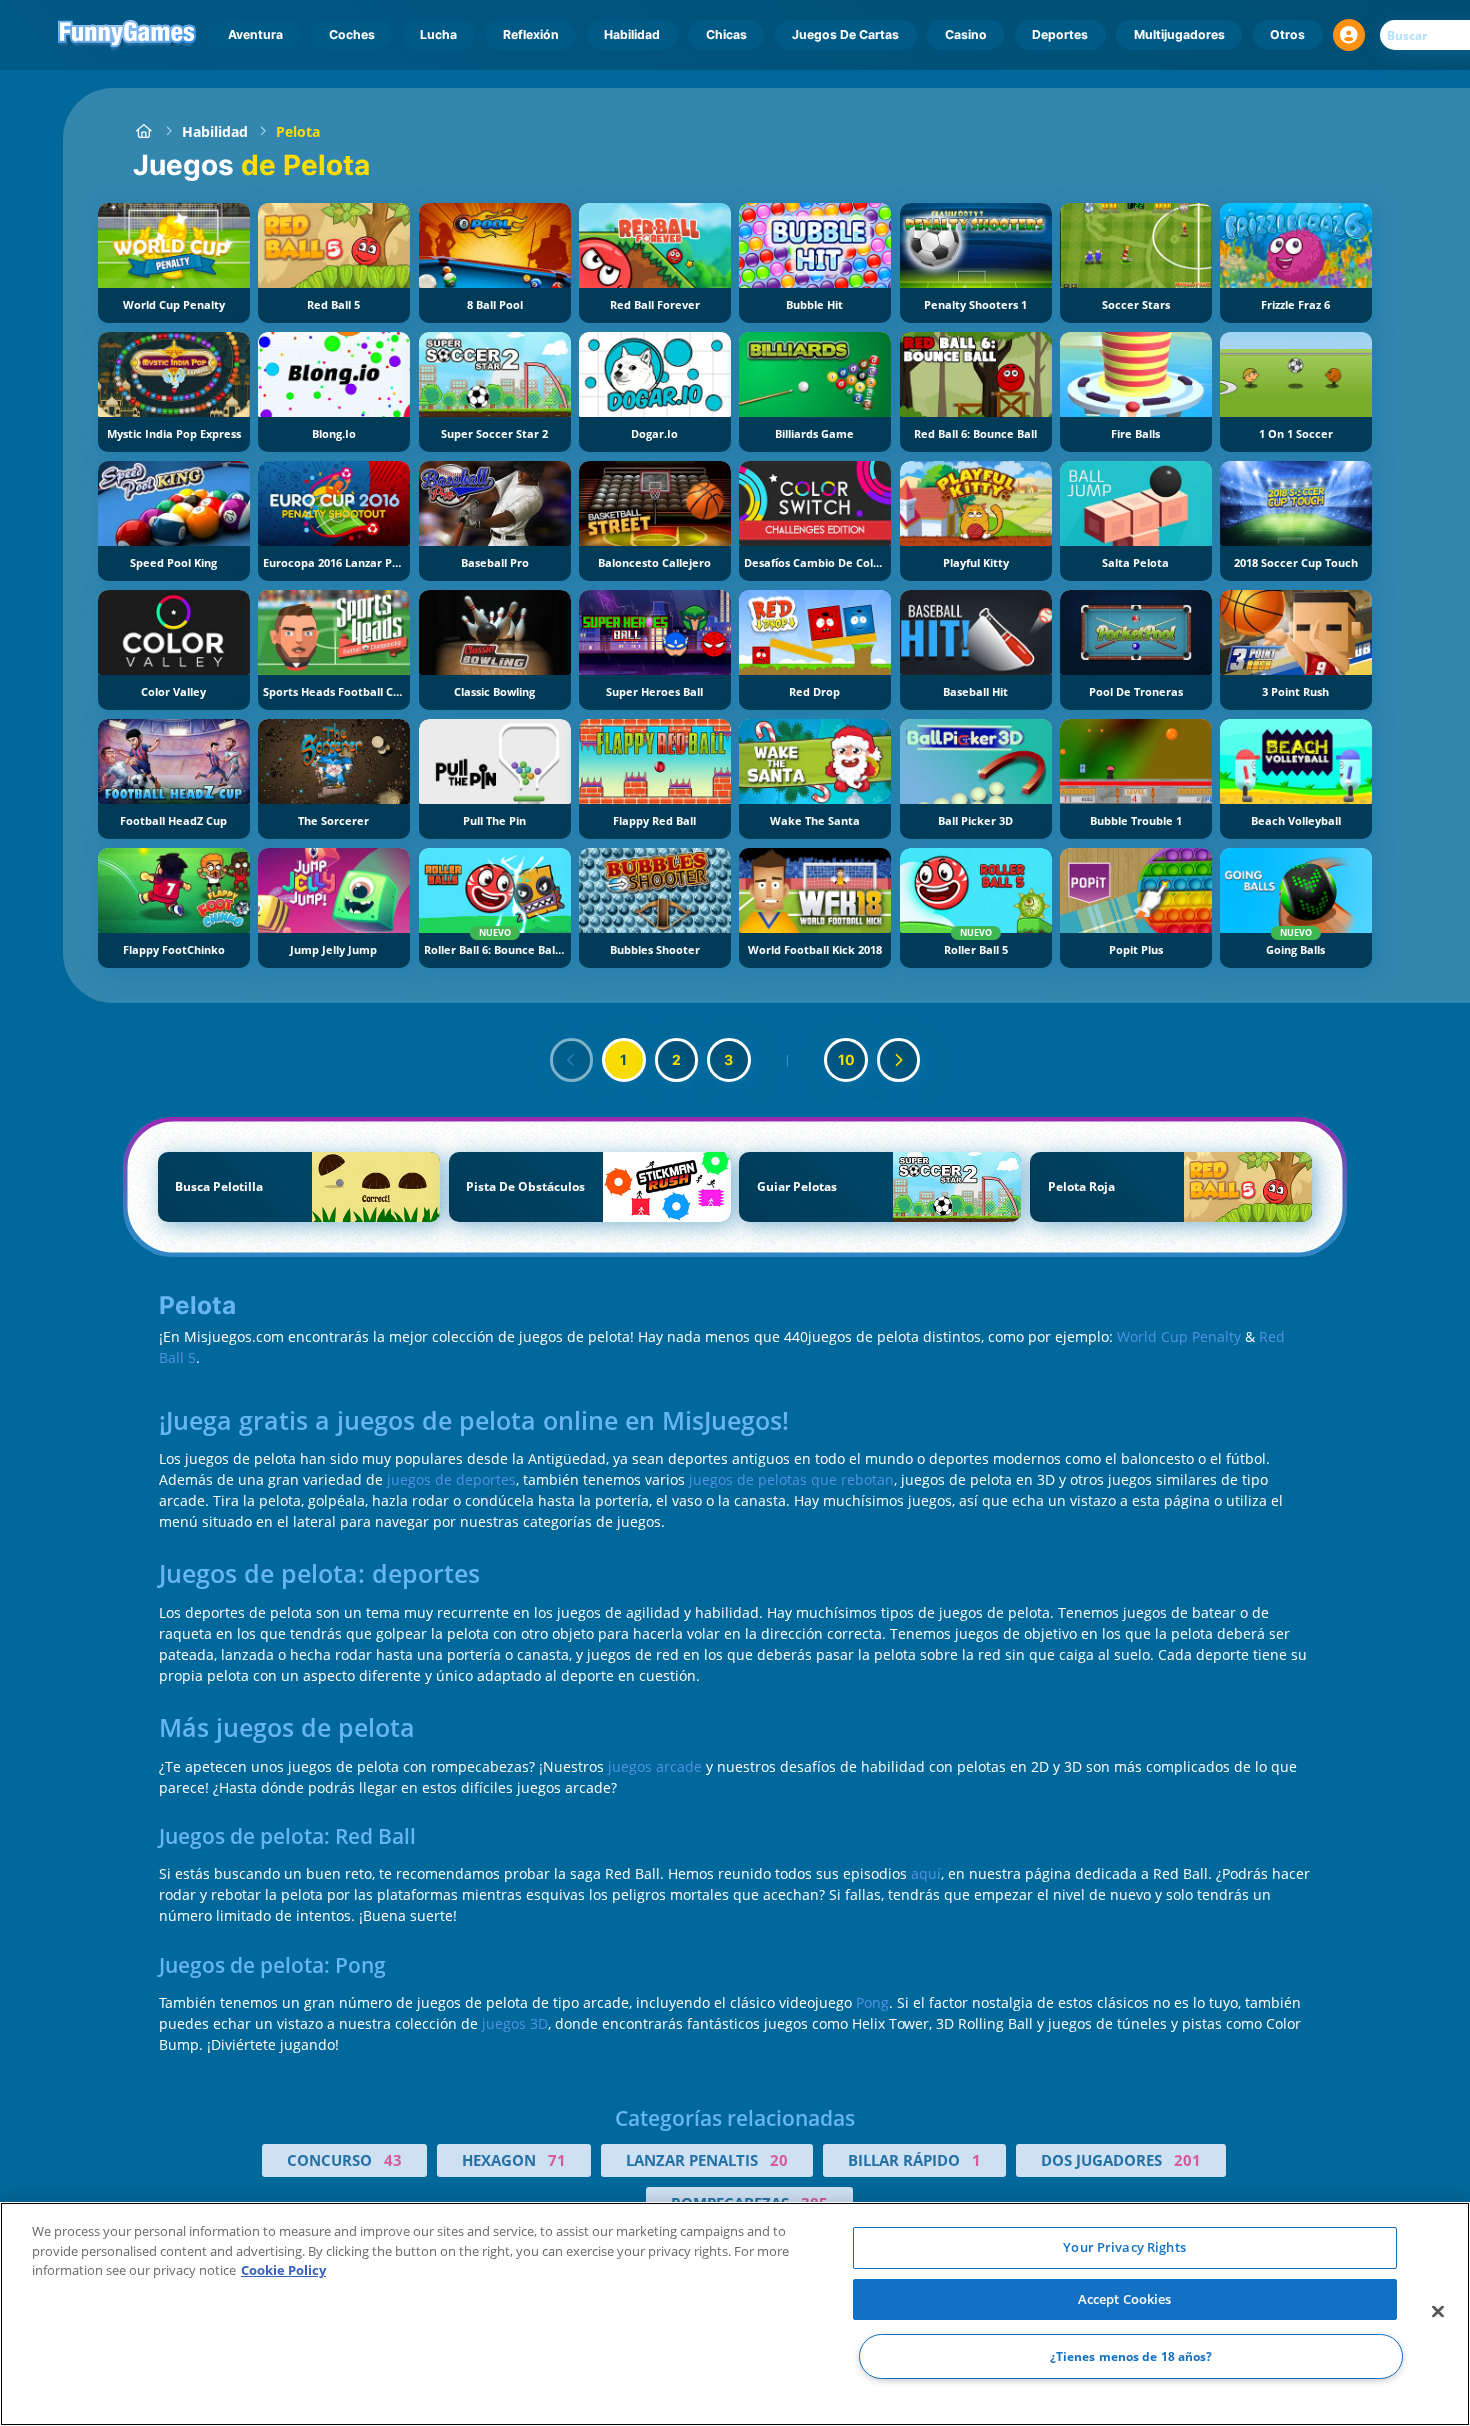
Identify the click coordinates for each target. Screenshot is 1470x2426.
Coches (352, 34)
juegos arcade (655, 1766)
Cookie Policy (283, 2270)
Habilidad (632, 34)
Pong (872, 2002)
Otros (1287, 34)
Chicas (726, 34)
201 (1187, 2160)
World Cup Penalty (1179, 1336)
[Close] (1438, 2312)
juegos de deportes (451, 1479)
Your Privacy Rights (1124, 2247)
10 (846, 1059)
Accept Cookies (1125, 2299)
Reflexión (531, 34)
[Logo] (127, 35)
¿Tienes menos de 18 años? (1131, 2356)
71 (557, 2160)
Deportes (1060, 34)
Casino (966, 34)
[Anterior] (572, 1060)
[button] (1349, 35)
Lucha (438, 34)
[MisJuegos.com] (143, 131)
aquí (926, 1873)
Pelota (298, 131)
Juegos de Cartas (845, 34)
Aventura (255, 34)
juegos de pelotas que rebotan (791, 1479)
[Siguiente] (899, 1060)
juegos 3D (515, 2023)
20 (779, 2160)
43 (393, 2160)
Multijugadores (1179, 34)
